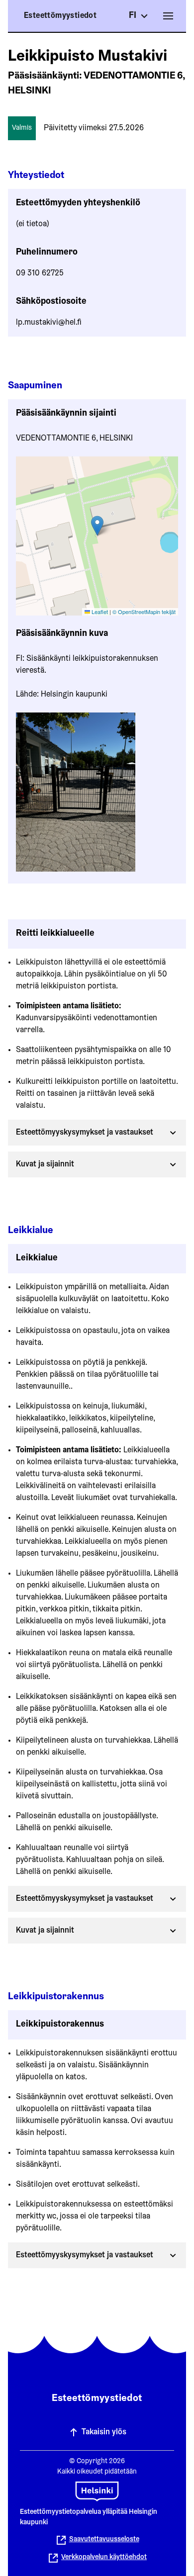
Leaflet (99, 612)
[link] (97, 2558)
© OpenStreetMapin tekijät (144, 612)
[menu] (168, 16)
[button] (97, 526)
